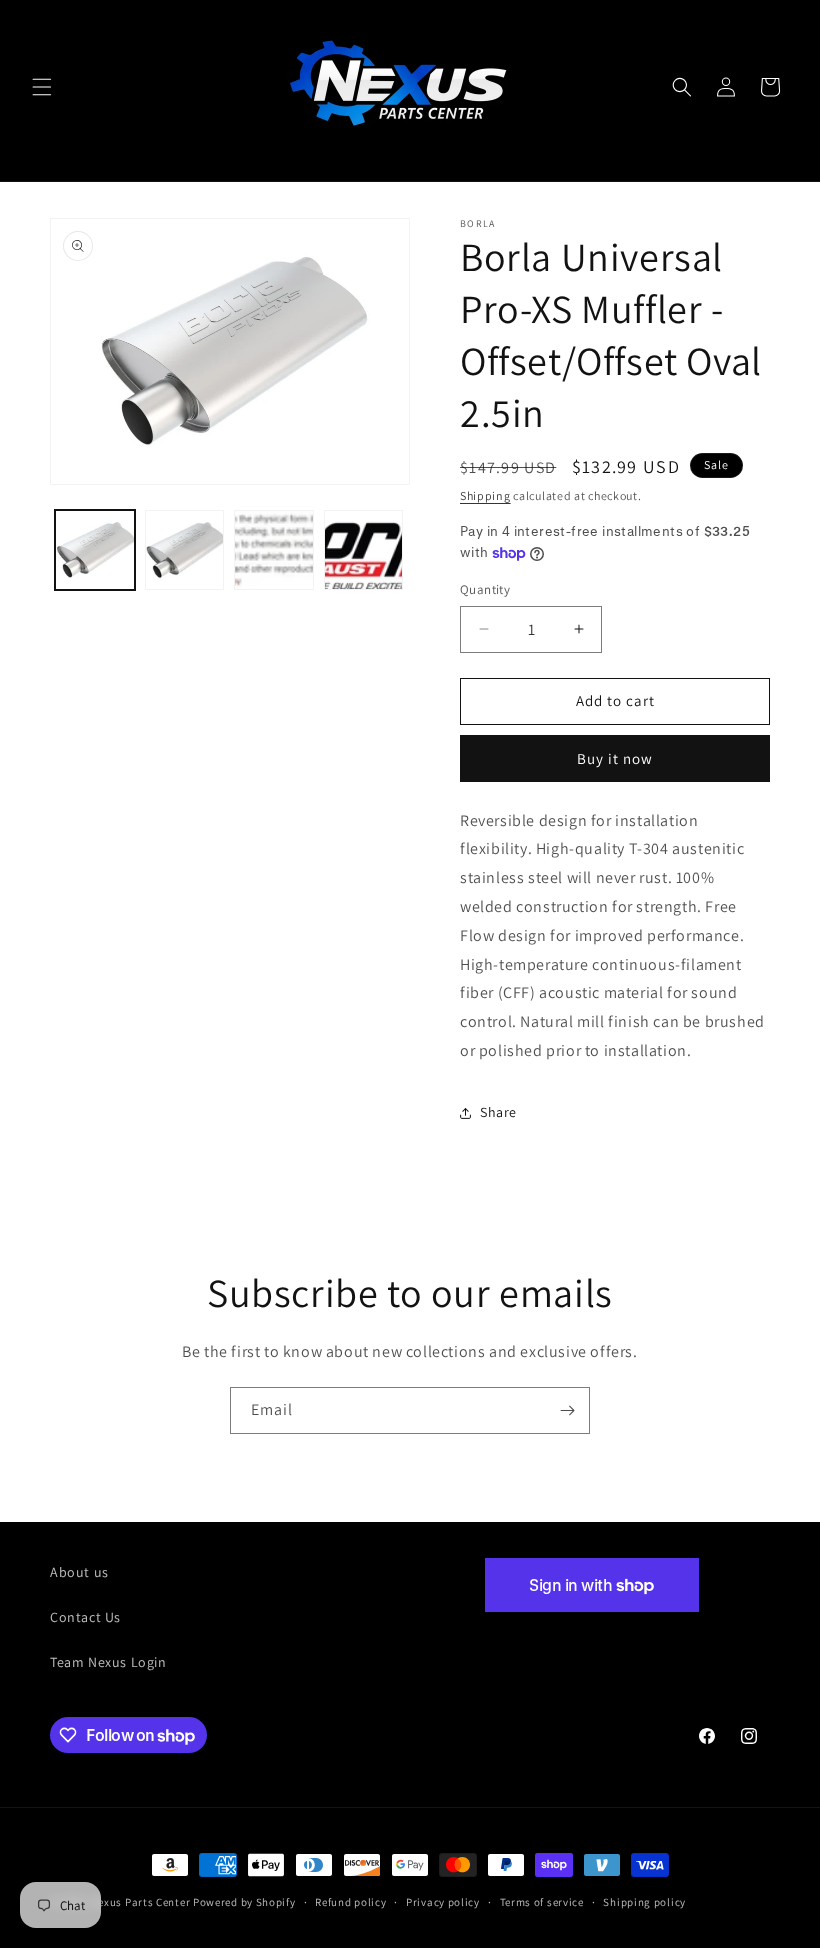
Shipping (485, 495)
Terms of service (542, 1902)
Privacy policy (443, 1902)
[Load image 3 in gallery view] (274, 550)
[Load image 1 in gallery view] (95, 550)
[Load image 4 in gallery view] (364, 550)
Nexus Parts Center (141, 1902)
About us (79, 1572)
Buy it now (615, 758)
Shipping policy (644, 1902)
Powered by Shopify (244, 1902)
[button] (42, 87)
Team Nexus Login (108, 1662)
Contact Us (85, 1617)
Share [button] (498, 1112)
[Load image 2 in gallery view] (185, 550)
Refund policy (350, 1902)
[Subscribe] (567, 1410)
